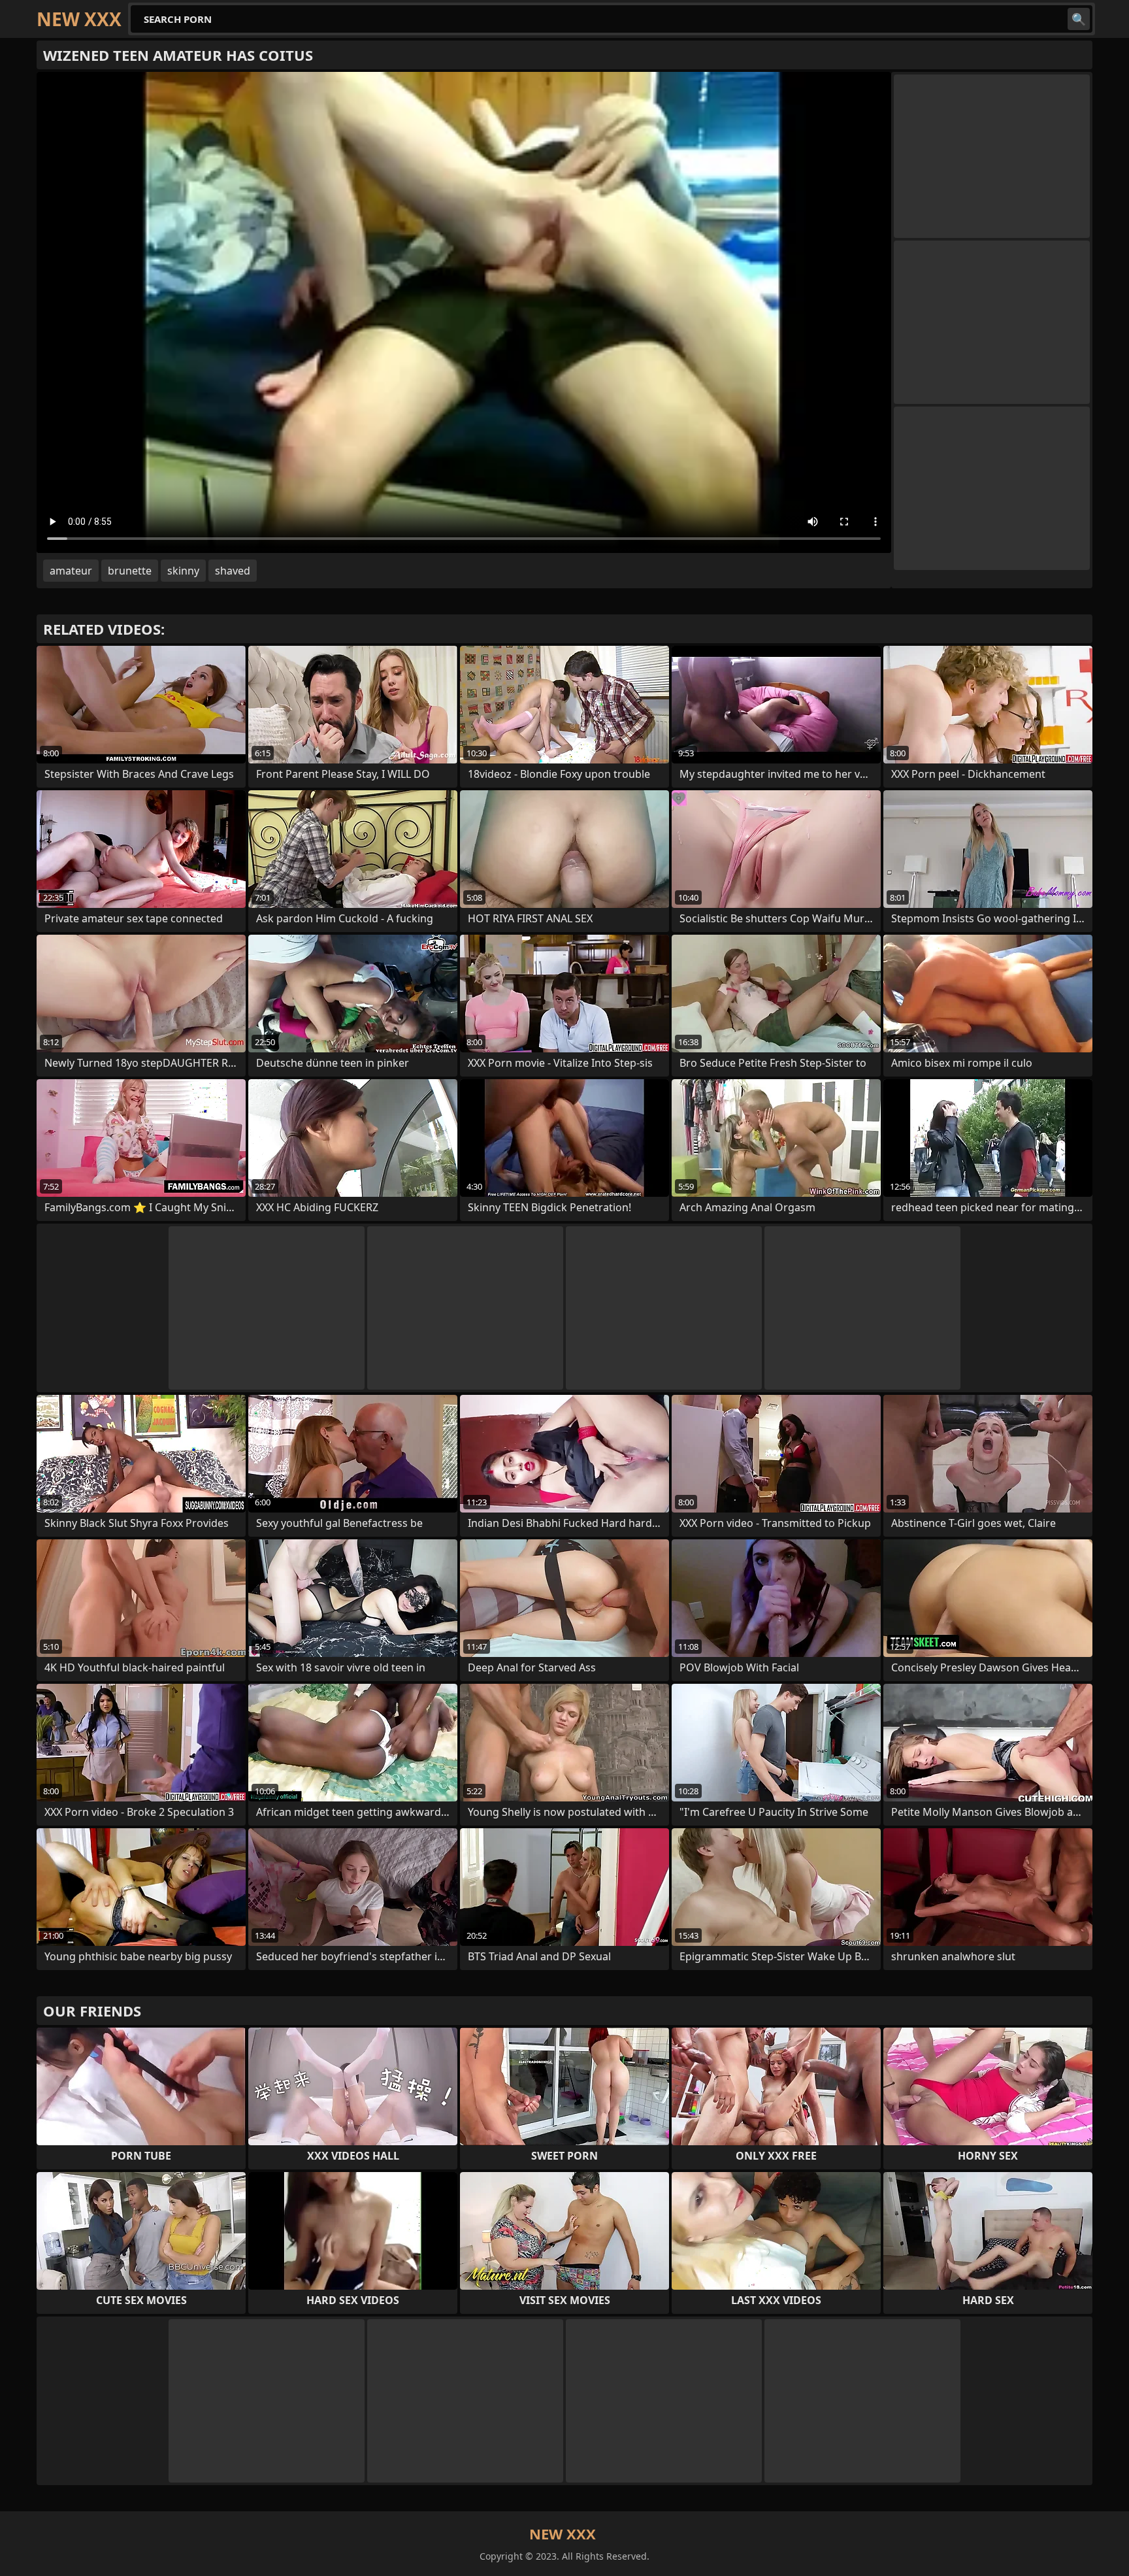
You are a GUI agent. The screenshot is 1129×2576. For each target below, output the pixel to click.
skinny (183, 571)
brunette (130, 571)
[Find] (1079, 19)
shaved (233, 571)
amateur (71, 571)
